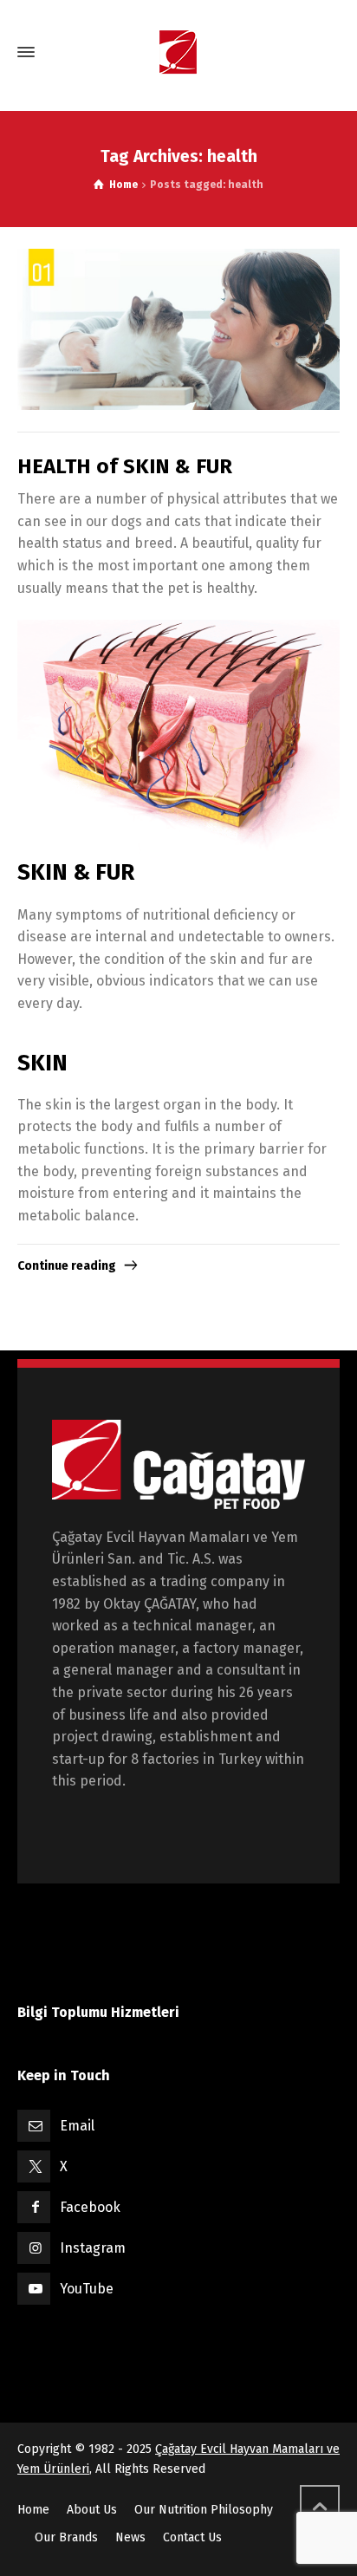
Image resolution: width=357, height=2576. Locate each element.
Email (77, 2126)
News (130, 2537)
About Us (92, 2510)
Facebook (90, 2207)
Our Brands (66, 2537)
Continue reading (67, 1266)
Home (33, 2510)
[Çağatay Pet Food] (178, 52)
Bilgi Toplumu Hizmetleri (98, 2012)
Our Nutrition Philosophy (204, 2510)
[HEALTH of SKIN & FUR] (178, 329)
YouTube (87, 2289)
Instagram (93, 2248)
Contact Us (192, 2537)
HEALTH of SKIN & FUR (125, 466)
